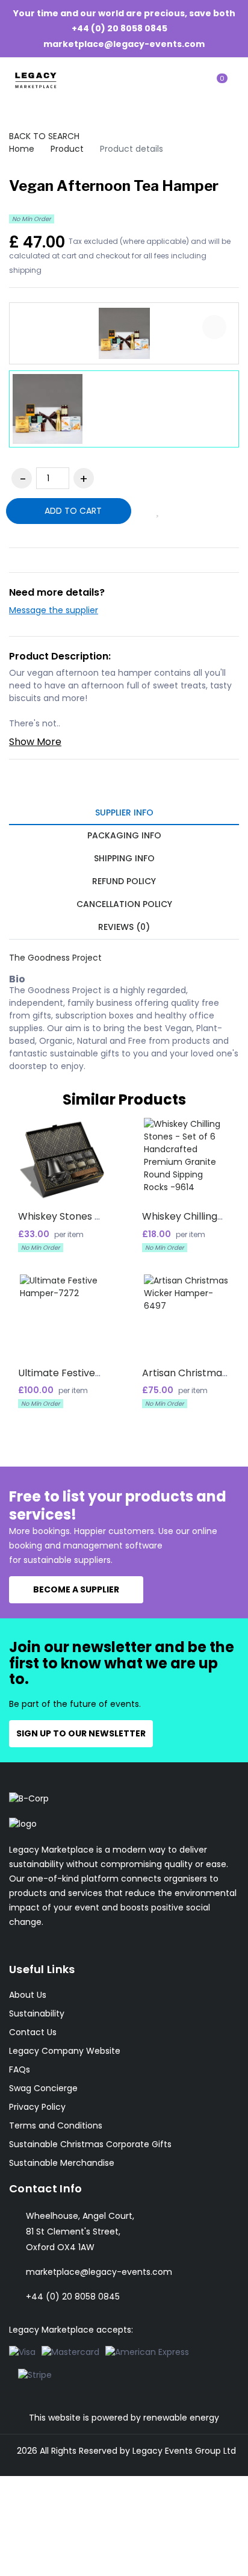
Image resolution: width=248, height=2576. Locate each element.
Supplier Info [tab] (124, 812)
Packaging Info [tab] (124, 835)
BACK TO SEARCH (44, 136)
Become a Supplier (76, 1589)
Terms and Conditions (56, 2125)
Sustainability (37, 2013)
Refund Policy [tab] (124, 881)
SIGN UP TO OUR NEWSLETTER (81, 1733)
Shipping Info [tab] (124, 858)
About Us (28, 1995)
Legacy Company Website (65, 2051)
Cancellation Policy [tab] (124, 904)
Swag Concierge (43, 2088)
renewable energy (181, 2418)
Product (67, 149)
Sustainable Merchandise (62, 2163)
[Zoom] (214, 327)
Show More (35, 742)
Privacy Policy (37, 2107)
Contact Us (33, 2032)
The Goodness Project (55, 958)
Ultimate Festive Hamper (57, 1378)
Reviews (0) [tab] (124, 927)
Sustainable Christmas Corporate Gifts (90, 2144)
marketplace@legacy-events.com (124, 43)
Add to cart (72, 511)
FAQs (20, 2069)
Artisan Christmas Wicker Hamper (184, 1378)
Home (22, 149)
